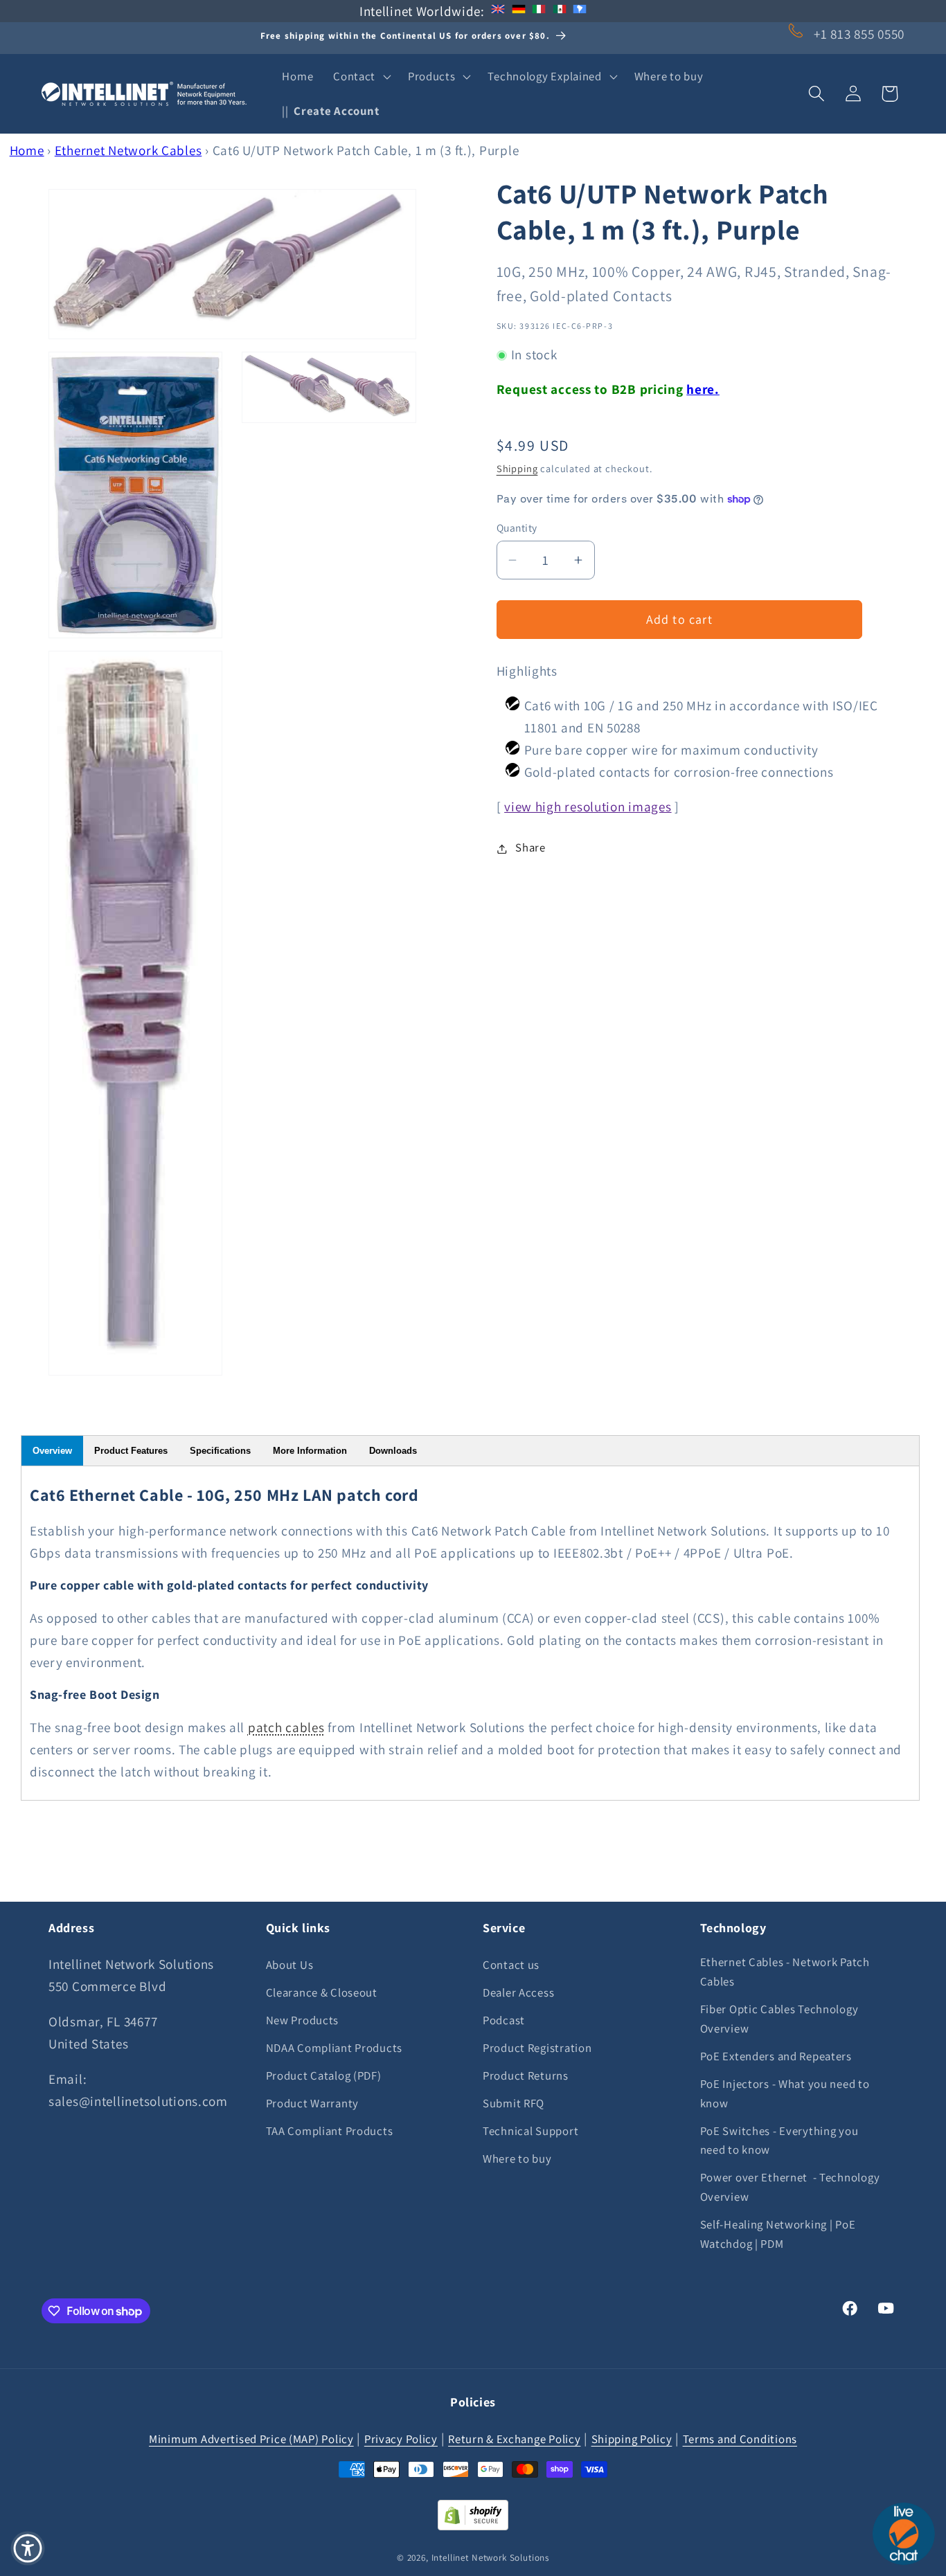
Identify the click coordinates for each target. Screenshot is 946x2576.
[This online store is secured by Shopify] (473, 2525)
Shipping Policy (632, 2438)
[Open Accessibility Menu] (28, 2548)
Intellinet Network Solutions (491, 2557)
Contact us (511, 1964)
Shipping (517, 469)
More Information (310, 1451)
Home (27, 150)
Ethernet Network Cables (128, 150)
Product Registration (537, 2047)
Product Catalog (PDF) (324, 2075)
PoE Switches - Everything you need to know (779, 2140)
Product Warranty (313, 2102)
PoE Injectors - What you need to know (785, 2093)
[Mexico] (560, 11)
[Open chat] (904, 2534)
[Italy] (539, 11)
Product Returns (526, 2075)
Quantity (517, 528)
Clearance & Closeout (322, 1992)
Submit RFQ (514, 2102)
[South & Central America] (580, 11)
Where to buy (517, 2158)
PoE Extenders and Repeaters (776, 2055)
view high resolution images (588, 807)
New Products (303, 2019)
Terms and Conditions (740, 2438)
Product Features (131, 1451)
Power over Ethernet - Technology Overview (790, 2187)
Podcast (504, 2019)
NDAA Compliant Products (334, 2047)
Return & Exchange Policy (514, 2438)
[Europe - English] (498, 11)
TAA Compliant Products (330, 2130)
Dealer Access (518, 1992)
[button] (361, 77)
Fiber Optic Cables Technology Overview (779, 2018)
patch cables (286, 1727)
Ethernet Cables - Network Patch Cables (785, 1971)
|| (330, 111)
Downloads (393, 1451)
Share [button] (530, 848)
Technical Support (530, 2130)
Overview (52, 1451)
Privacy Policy (401, 2438)
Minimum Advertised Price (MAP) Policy (251, 2438)
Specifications (220, 1451)
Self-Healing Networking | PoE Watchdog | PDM (778, 2234)
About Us (290, 1964)
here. (703, 390)
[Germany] (519, 11)
